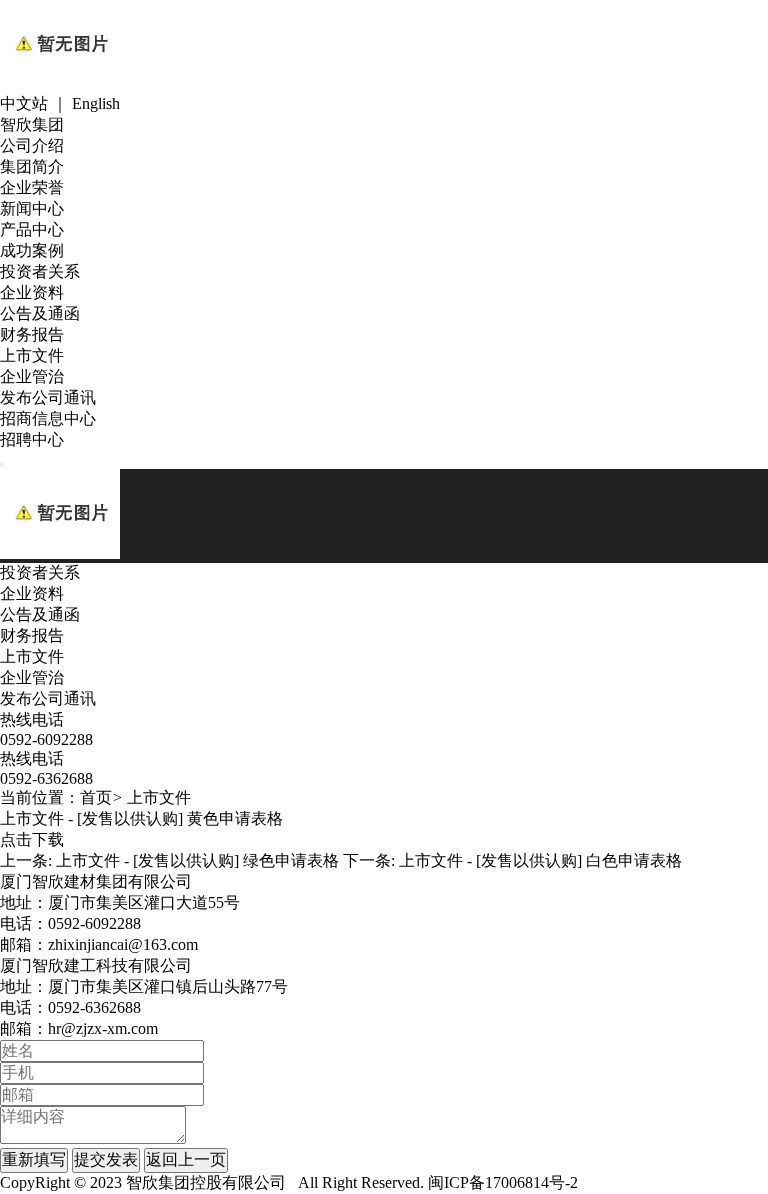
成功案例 (32, 250)
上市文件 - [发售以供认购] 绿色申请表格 (197, 860)
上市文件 (32, 355)
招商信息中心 (48, 418)
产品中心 (32, 229)
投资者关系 (40, 271)
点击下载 (32, 839)
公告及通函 (40, 313)
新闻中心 (32, 208)
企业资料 (32, 292)
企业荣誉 (32, 187)
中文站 (24, 103)
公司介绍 (32, 145)
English (96, 103)
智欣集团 (32, 124)
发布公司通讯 (48, 397)
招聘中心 (32, 439)
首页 (96, 797)
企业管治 (32, 376)
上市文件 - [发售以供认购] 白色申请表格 (540, 860)
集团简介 (32, 166)
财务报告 (32, 334)
